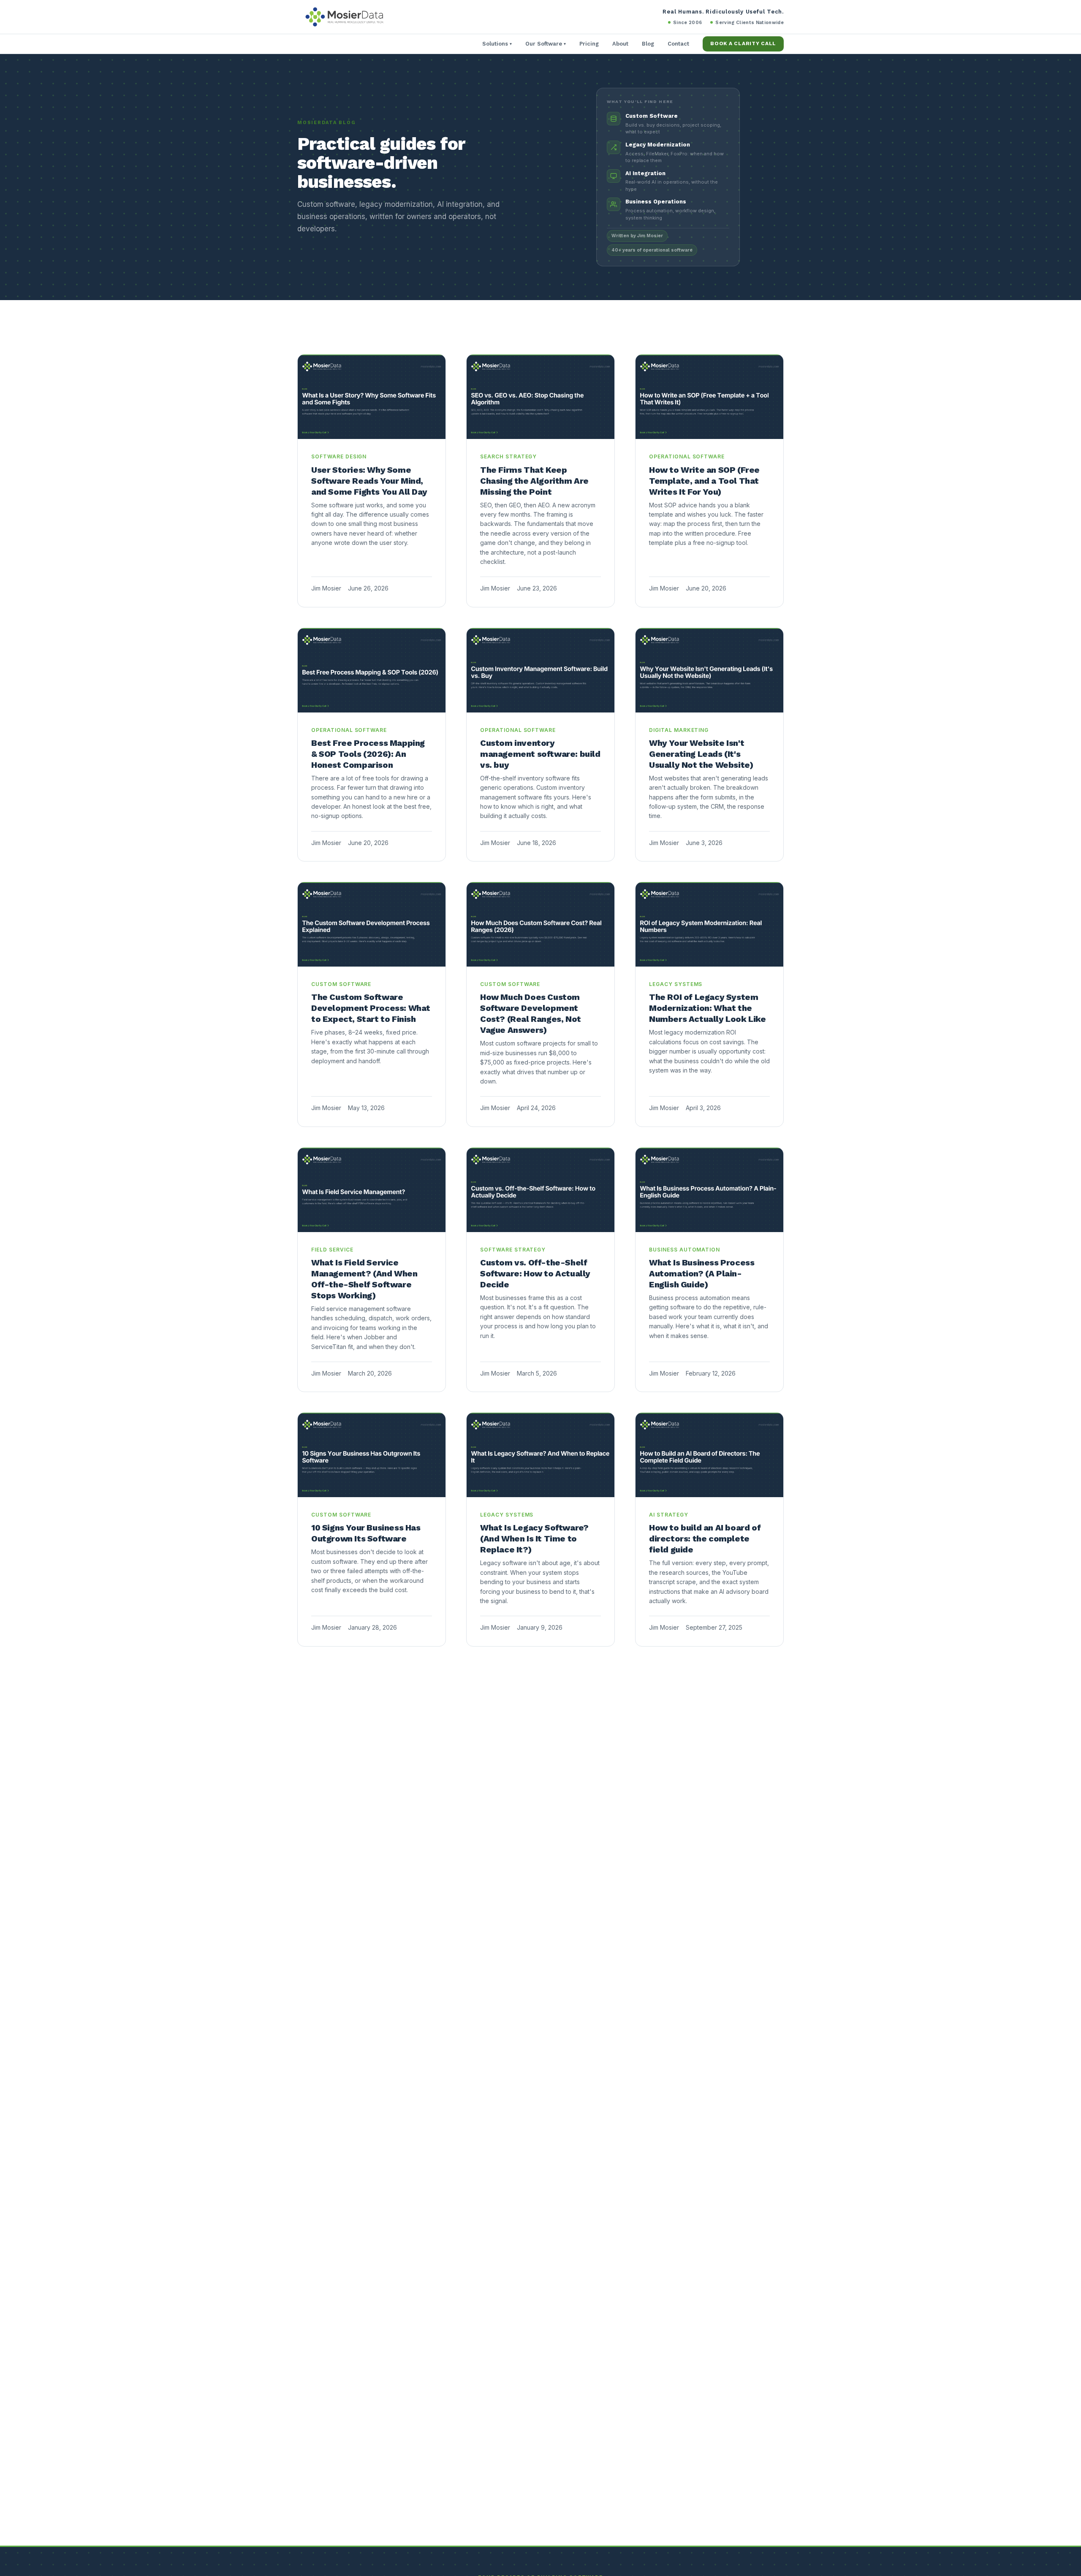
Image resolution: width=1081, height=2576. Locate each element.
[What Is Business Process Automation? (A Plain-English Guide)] (709, 1190)
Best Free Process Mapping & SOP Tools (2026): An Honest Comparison (368, 754)
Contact (678, 44)
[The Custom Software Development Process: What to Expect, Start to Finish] (372, 924)
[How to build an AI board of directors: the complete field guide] (709, 1455)
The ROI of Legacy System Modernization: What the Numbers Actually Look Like (708, 1008)
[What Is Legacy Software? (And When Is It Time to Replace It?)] (540, 1455)
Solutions (497, 44)
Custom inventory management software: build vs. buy (540, 754)
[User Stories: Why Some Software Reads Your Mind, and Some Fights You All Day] (372, 397)
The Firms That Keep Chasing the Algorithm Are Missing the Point (534, 481)
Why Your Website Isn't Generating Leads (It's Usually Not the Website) (701, 754)
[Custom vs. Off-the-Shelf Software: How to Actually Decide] (540, 1190)
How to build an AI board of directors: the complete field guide (705, 1539)
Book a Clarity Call (743, 43)
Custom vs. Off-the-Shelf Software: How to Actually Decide (535, 1273)
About (620, 44)
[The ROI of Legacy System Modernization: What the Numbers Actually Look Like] (709, 924)
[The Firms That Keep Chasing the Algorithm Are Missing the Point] (540, 397)
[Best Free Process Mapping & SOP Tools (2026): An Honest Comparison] (372, 670)
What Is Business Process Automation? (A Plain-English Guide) (702, 1273)
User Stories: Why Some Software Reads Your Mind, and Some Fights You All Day (369, 481)
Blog (648, 44)
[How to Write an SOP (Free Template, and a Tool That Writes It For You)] (709, 397)
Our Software (546, 44)
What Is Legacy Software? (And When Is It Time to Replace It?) (534, 1539)
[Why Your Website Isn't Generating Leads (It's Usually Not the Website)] (709, 670)
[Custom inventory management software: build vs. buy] (540, 670)
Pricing (589, 44)
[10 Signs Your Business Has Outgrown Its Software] (372, 1455)
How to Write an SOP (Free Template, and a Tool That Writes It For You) (704, 481)
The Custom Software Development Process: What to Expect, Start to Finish (371, 1008)
